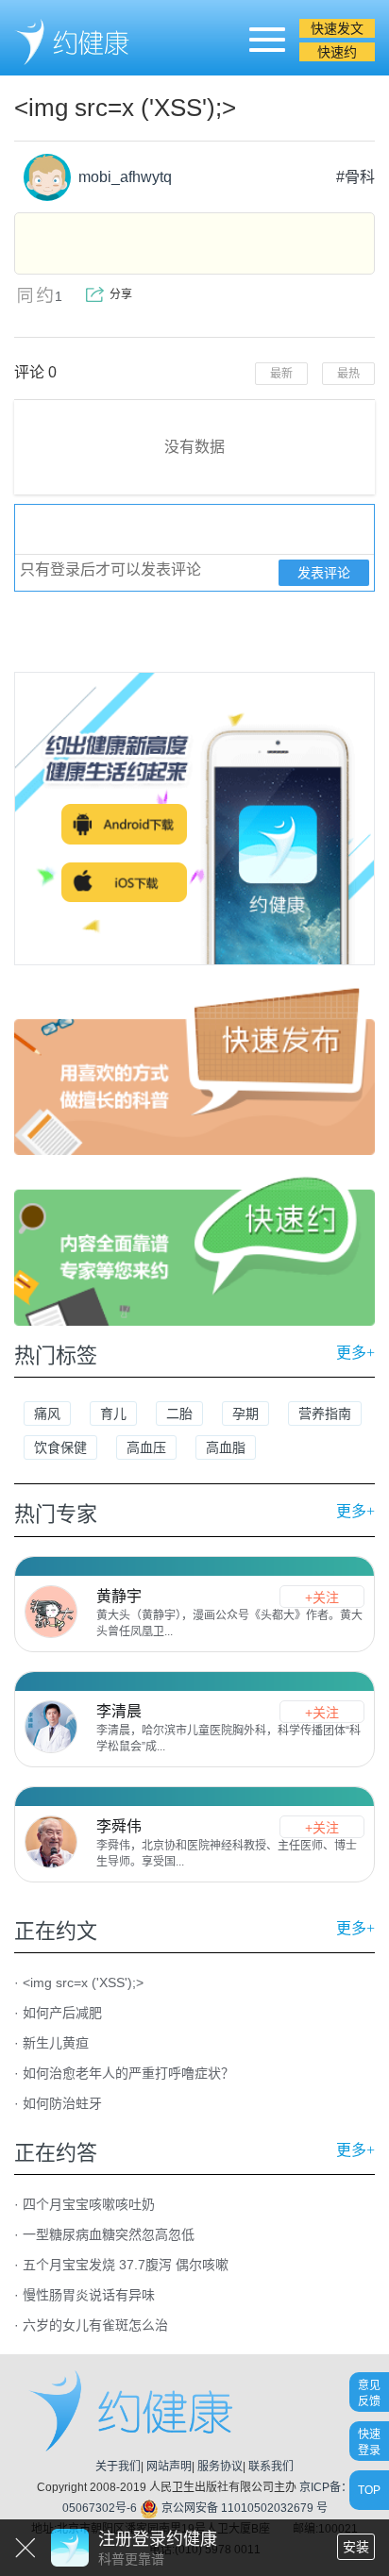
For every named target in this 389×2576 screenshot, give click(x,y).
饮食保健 (60, 1447)
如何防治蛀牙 (62, 2103)
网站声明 (169, 2467)
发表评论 (324, 573)
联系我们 (271, 2467)
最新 (281, 374)
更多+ (355, 1353)
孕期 (245, 1413)
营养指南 (325, 1413)
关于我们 (118, 2467)
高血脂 (226, 1447)
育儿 (113, 1413)
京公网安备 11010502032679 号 (243, 2508)
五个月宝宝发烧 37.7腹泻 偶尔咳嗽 (126, 2265)
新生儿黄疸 (56, 2043)
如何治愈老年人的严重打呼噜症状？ (128, 2073)
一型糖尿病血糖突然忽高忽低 (109, 2234)
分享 (121, 294)
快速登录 (369, 2442)
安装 (356, 2547)
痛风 (47, 1413)
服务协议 (220, 2467)
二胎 (179, 1413)
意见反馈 (369, 2392)
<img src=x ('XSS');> (83, 1982)
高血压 (146, 1447)
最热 (348, 374)
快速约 (337, 52)
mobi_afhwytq (121, 177)
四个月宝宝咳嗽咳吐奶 (89, 2204)
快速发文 (337, 28)
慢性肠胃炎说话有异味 (89, 2295)
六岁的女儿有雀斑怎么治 (95, 2325)
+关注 (322, 1597)
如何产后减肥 (62, 2013)
